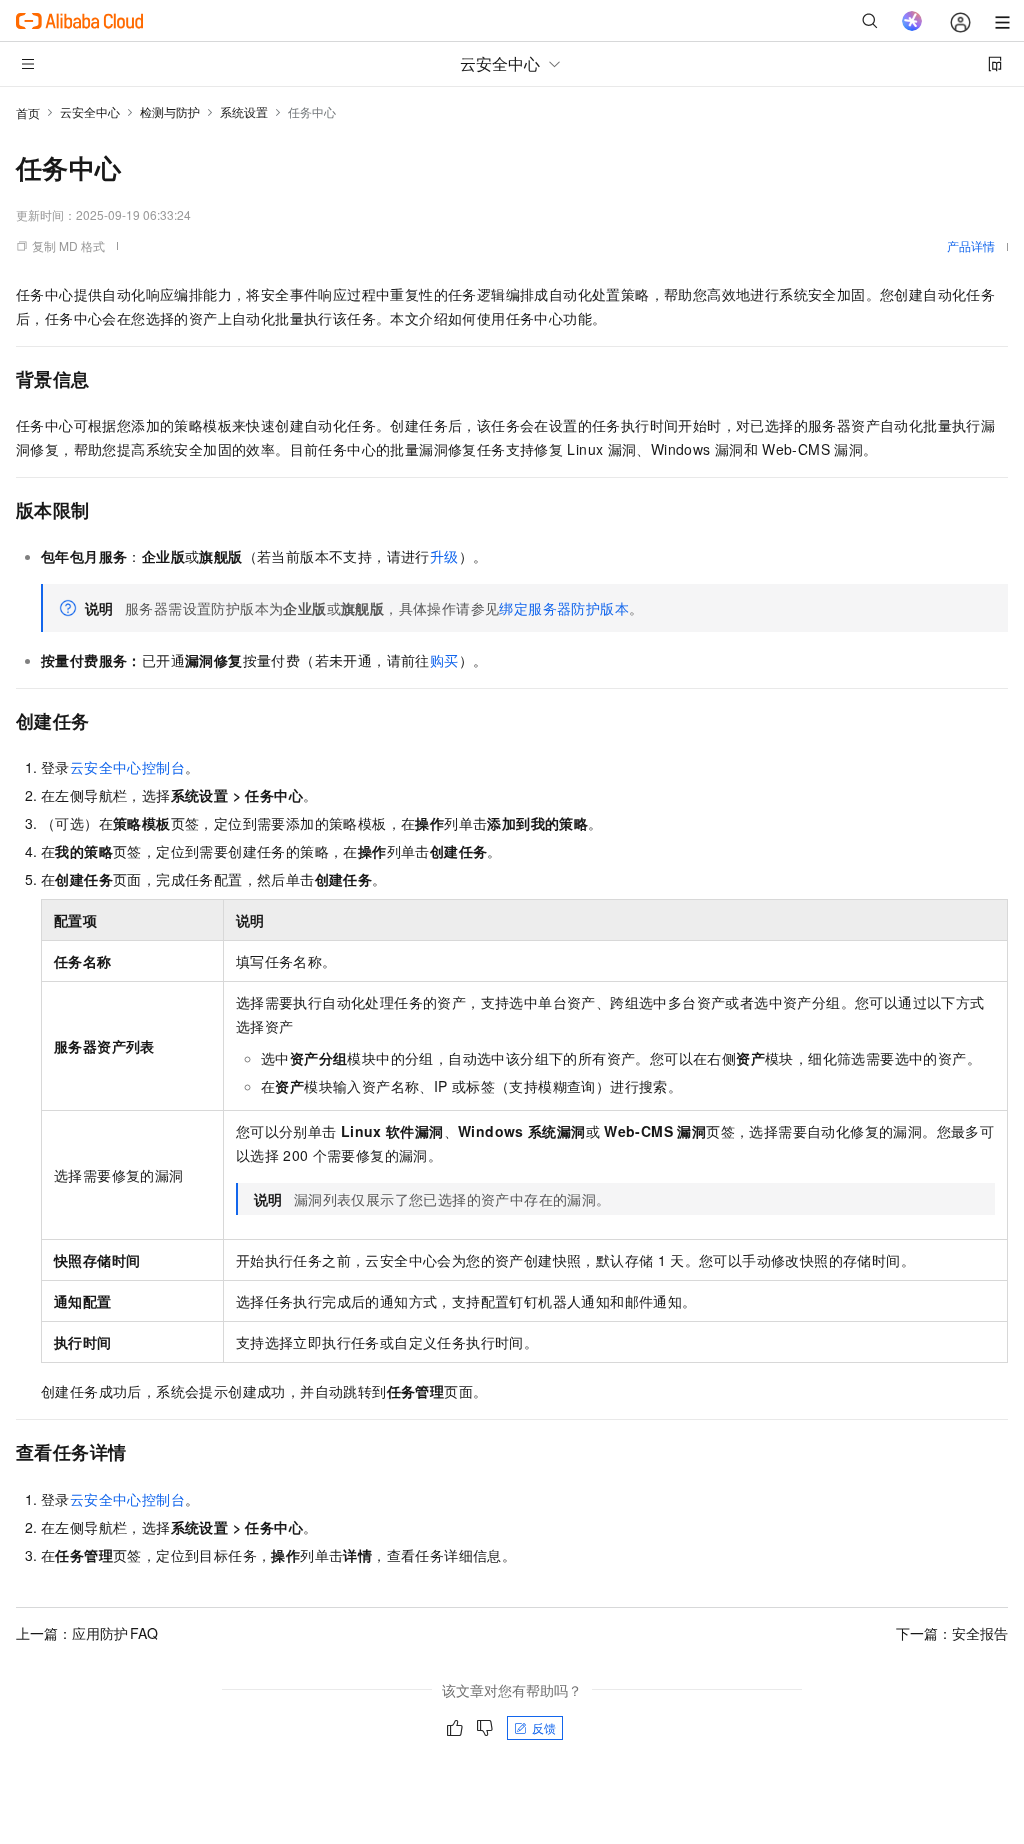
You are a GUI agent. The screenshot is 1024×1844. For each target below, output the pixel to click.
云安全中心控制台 (127, 767)
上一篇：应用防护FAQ (87, 1633)
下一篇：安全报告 (952, 1633)
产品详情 (971, 245)
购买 (444, 660)
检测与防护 (170, 111)
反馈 (544, 1727)
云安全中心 (90, 111)
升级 (444, 556)
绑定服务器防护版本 (564, 608)
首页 (28, 112)
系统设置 (244, 111)
